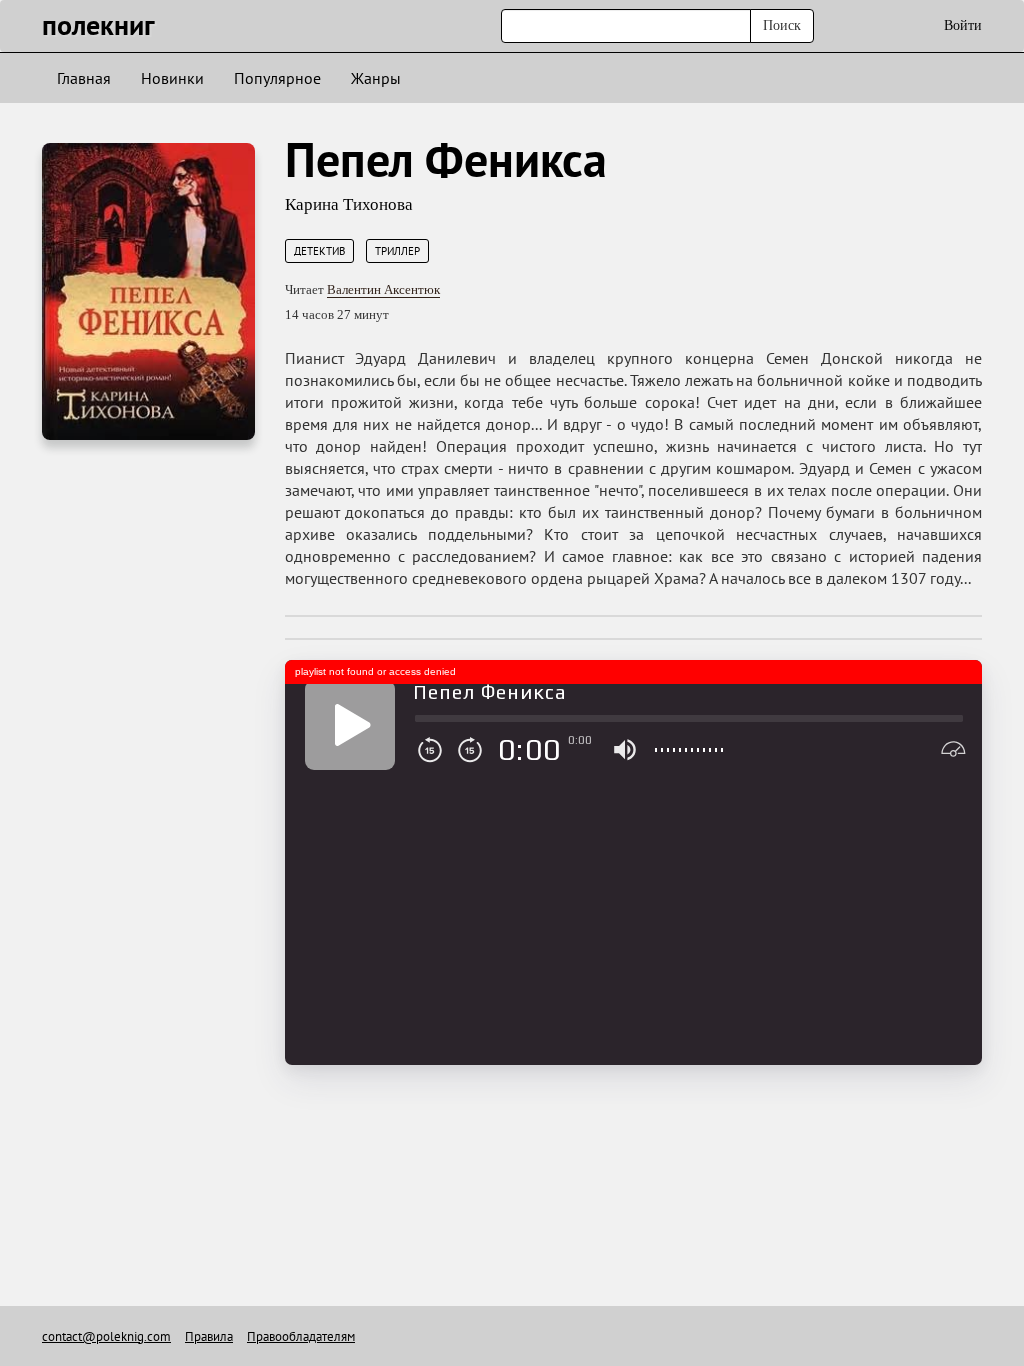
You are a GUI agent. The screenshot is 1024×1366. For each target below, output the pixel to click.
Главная (84, 78)
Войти (963, 25)
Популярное (277, 78)
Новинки (172, 78)
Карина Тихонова (349, 204)
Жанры (376, 78)
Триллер (397, 251)
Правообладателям (301, 1336)
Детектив (319, 251)
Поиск (782, 25)
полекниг (98, 24)
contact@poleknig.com (106, 1336)
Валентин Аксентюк (383, 289)
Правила (209, 1336)
